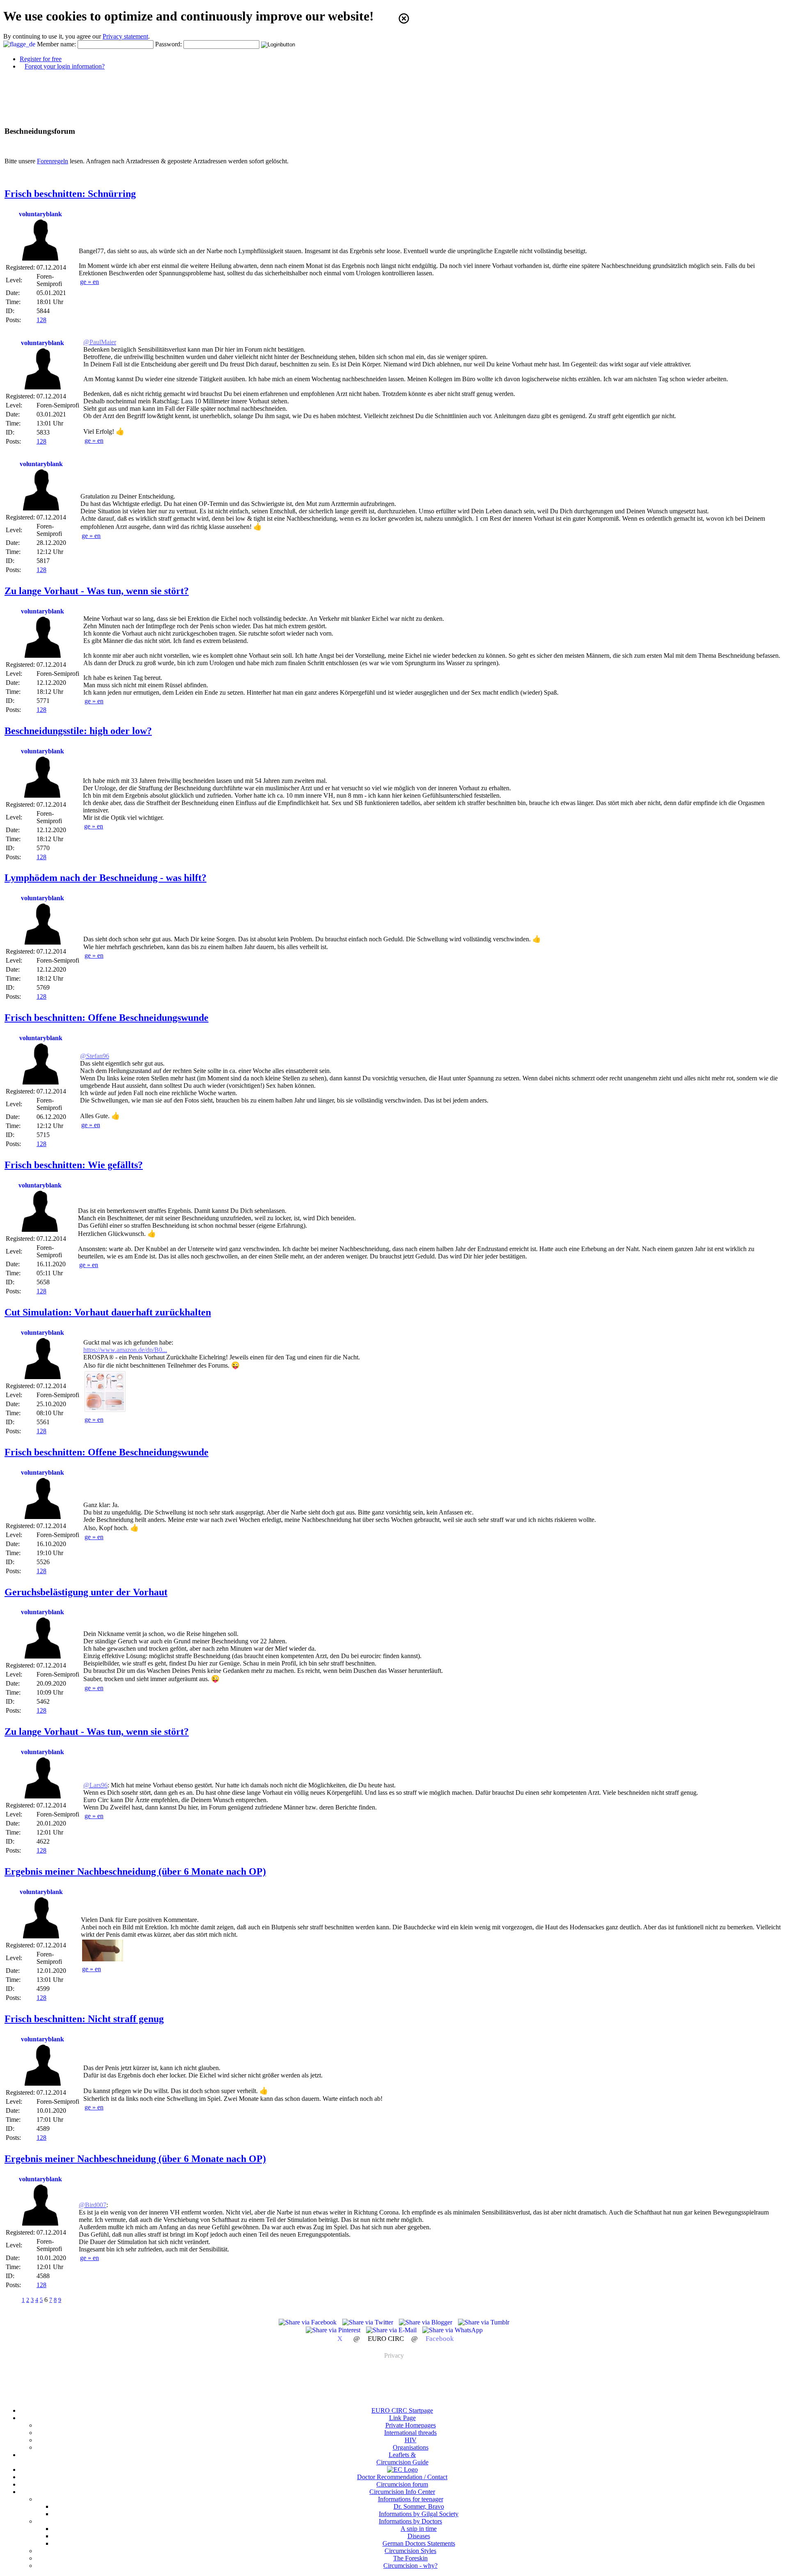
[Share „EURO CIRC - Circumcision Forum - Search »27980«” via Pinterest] (334, 2330)
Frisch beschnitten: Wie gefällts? (74, 1165)
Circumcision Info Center (402, 2492)
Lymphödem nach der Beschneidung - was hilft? (105, 878)
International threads (410, 2433)
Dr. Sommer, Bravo (419, 2506)
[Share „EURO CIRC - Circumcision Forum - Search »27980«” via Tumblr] (484, 2322)
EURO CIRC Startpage (402, 2410)
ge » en (89, 282)
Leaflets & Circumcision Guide (402, 2458)
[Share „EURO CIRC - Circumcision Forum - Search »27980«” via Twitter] (369, 2322)
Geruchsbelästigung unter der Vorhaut (86, 1592)
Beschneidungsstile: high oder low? (78, 731)
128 (41, 320)
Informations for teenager (411, 2499)
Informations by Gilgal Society (419, 2514)
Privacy (394, 2355)
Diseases (419, 2536)
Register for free (41, 59)
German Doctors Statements (419, 2543)
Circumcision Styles (410, 2551)
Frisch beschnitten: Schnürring (70, 194)
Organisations (411, 2447)
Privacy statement (125, 36)
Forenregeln (53, 161)
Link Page (402, 2418)
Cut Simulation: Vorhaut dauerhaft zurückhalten (108, 1312)
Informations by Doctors (410, 2521)
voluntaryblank (40, 214)
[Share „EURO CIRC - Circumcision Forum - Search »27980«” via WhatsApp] (452, 2330)
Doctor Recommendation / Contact (402, 2477)
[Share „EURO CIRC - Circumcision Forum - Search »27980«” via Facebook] (308, 2322)
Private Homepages (411, 2425)
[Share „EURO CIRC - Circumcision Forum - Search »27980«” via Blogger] (426, 2322)
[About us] (402, 2470)
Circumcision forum (402, 2484)
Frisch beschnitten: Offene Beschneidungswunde (107, 1018)
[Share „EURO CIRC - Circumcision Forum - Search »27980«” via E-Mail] (392, 2330)
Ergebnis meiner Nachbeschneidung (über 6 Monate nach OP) (135, 1871)
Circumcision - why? (410, 2566)
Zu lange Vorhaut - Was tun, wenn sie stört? (97, 591)
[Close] (404, 18)
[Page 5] (13, 2300)
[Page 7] (70, 2300)
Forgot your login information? (65, 66)
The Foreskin (410, 2558)
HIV (411, 2440)
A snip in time (419, 2529)
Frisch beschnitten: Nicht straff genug (84, 2019)
